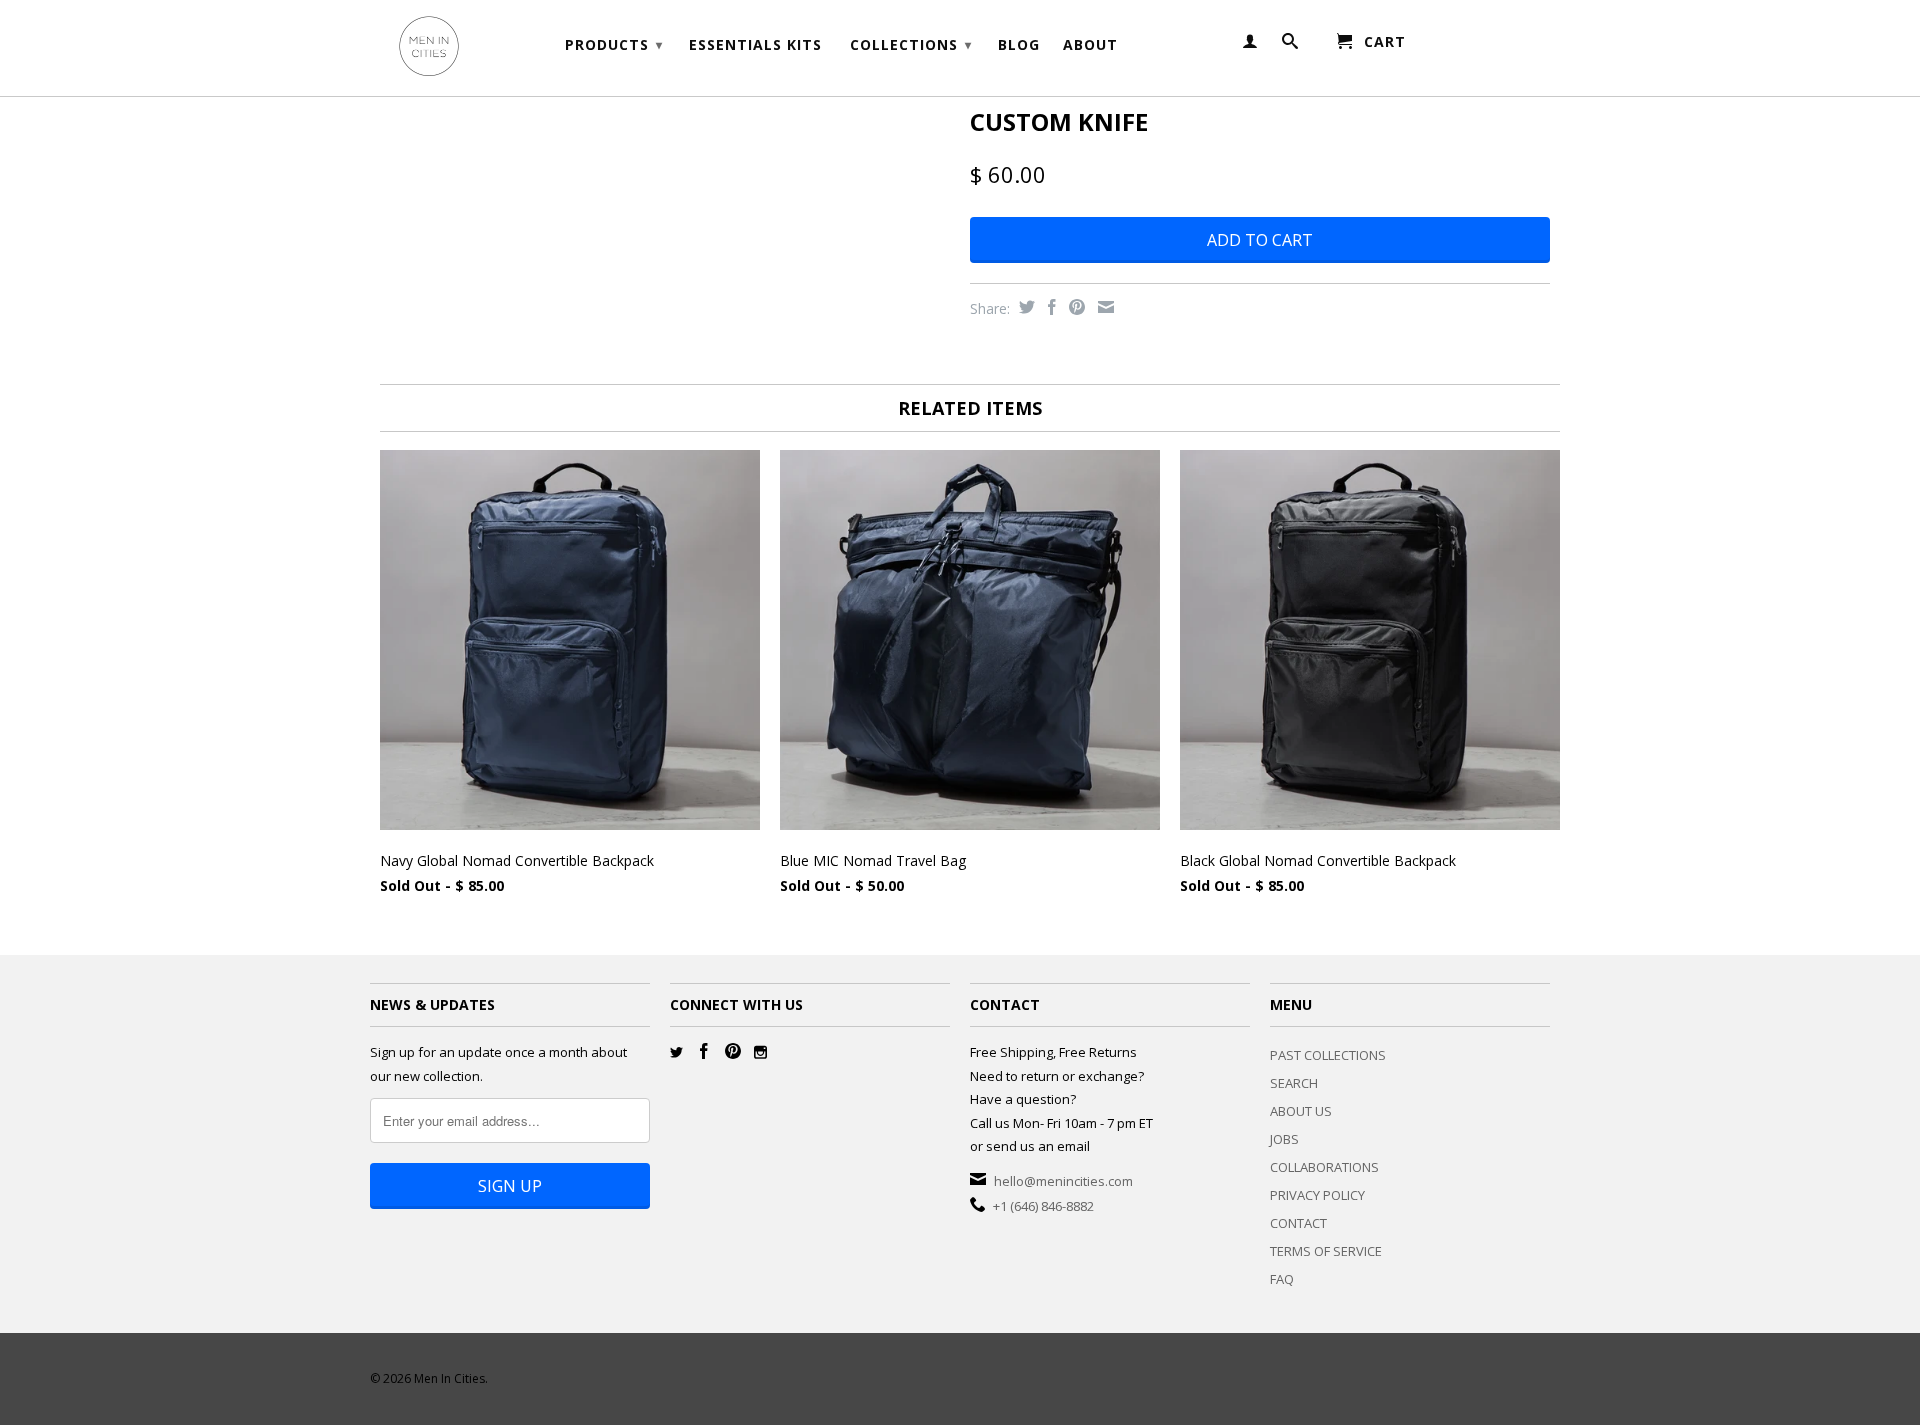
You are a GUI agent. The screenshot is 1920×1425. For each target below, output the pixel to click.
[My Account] (1250, 45)
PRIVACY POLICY (1317, 1195)
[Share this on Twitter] (1024, 307)
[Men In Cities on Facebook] (704, 1051)
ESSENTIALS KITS (755, 45)
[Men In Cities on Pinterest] (733, 1051)
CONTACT (1298, 1223)
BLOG (1019, 45)
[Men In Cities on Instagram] (760, 1052)
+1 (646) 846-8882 (1043, 1206)
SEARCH (1294, 1083)
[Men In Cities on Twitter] (676, 1052)
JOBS (1284, 1139)
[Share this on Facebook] (1049, 307)
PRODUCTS (614, 44)
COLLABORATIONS (1324, 1167)
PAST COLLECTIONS (1328, 1055)
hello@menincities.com (1063, 1181)
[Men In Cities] (510, 48)
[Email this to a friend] (1103, 307)
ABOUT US (1301, 1111)
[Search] (1290, 45)
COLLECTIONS (911, 44)
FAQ (1282, 1279)
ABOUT (1090, 45)
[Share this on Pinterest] (1074, 307)
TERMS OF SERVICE (1326, 1251)
